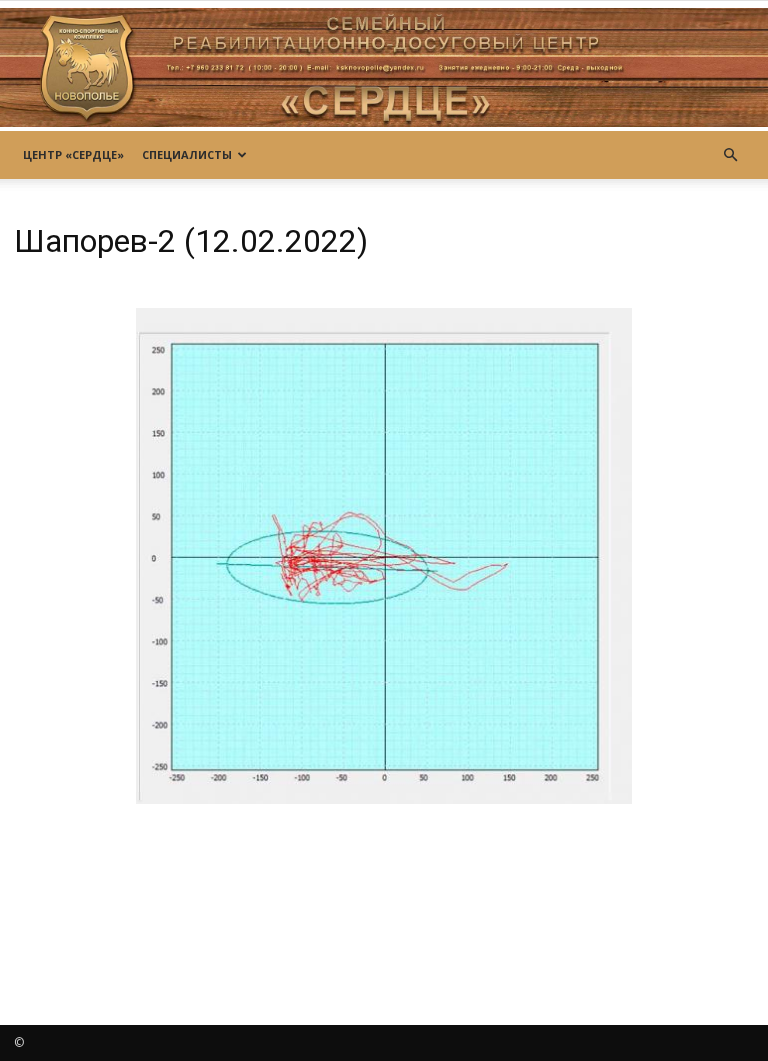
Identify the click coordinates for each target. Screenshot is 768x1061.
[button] (730, 155)
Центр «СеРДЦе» (73, 154)
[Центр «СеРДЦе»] (384, 67)
